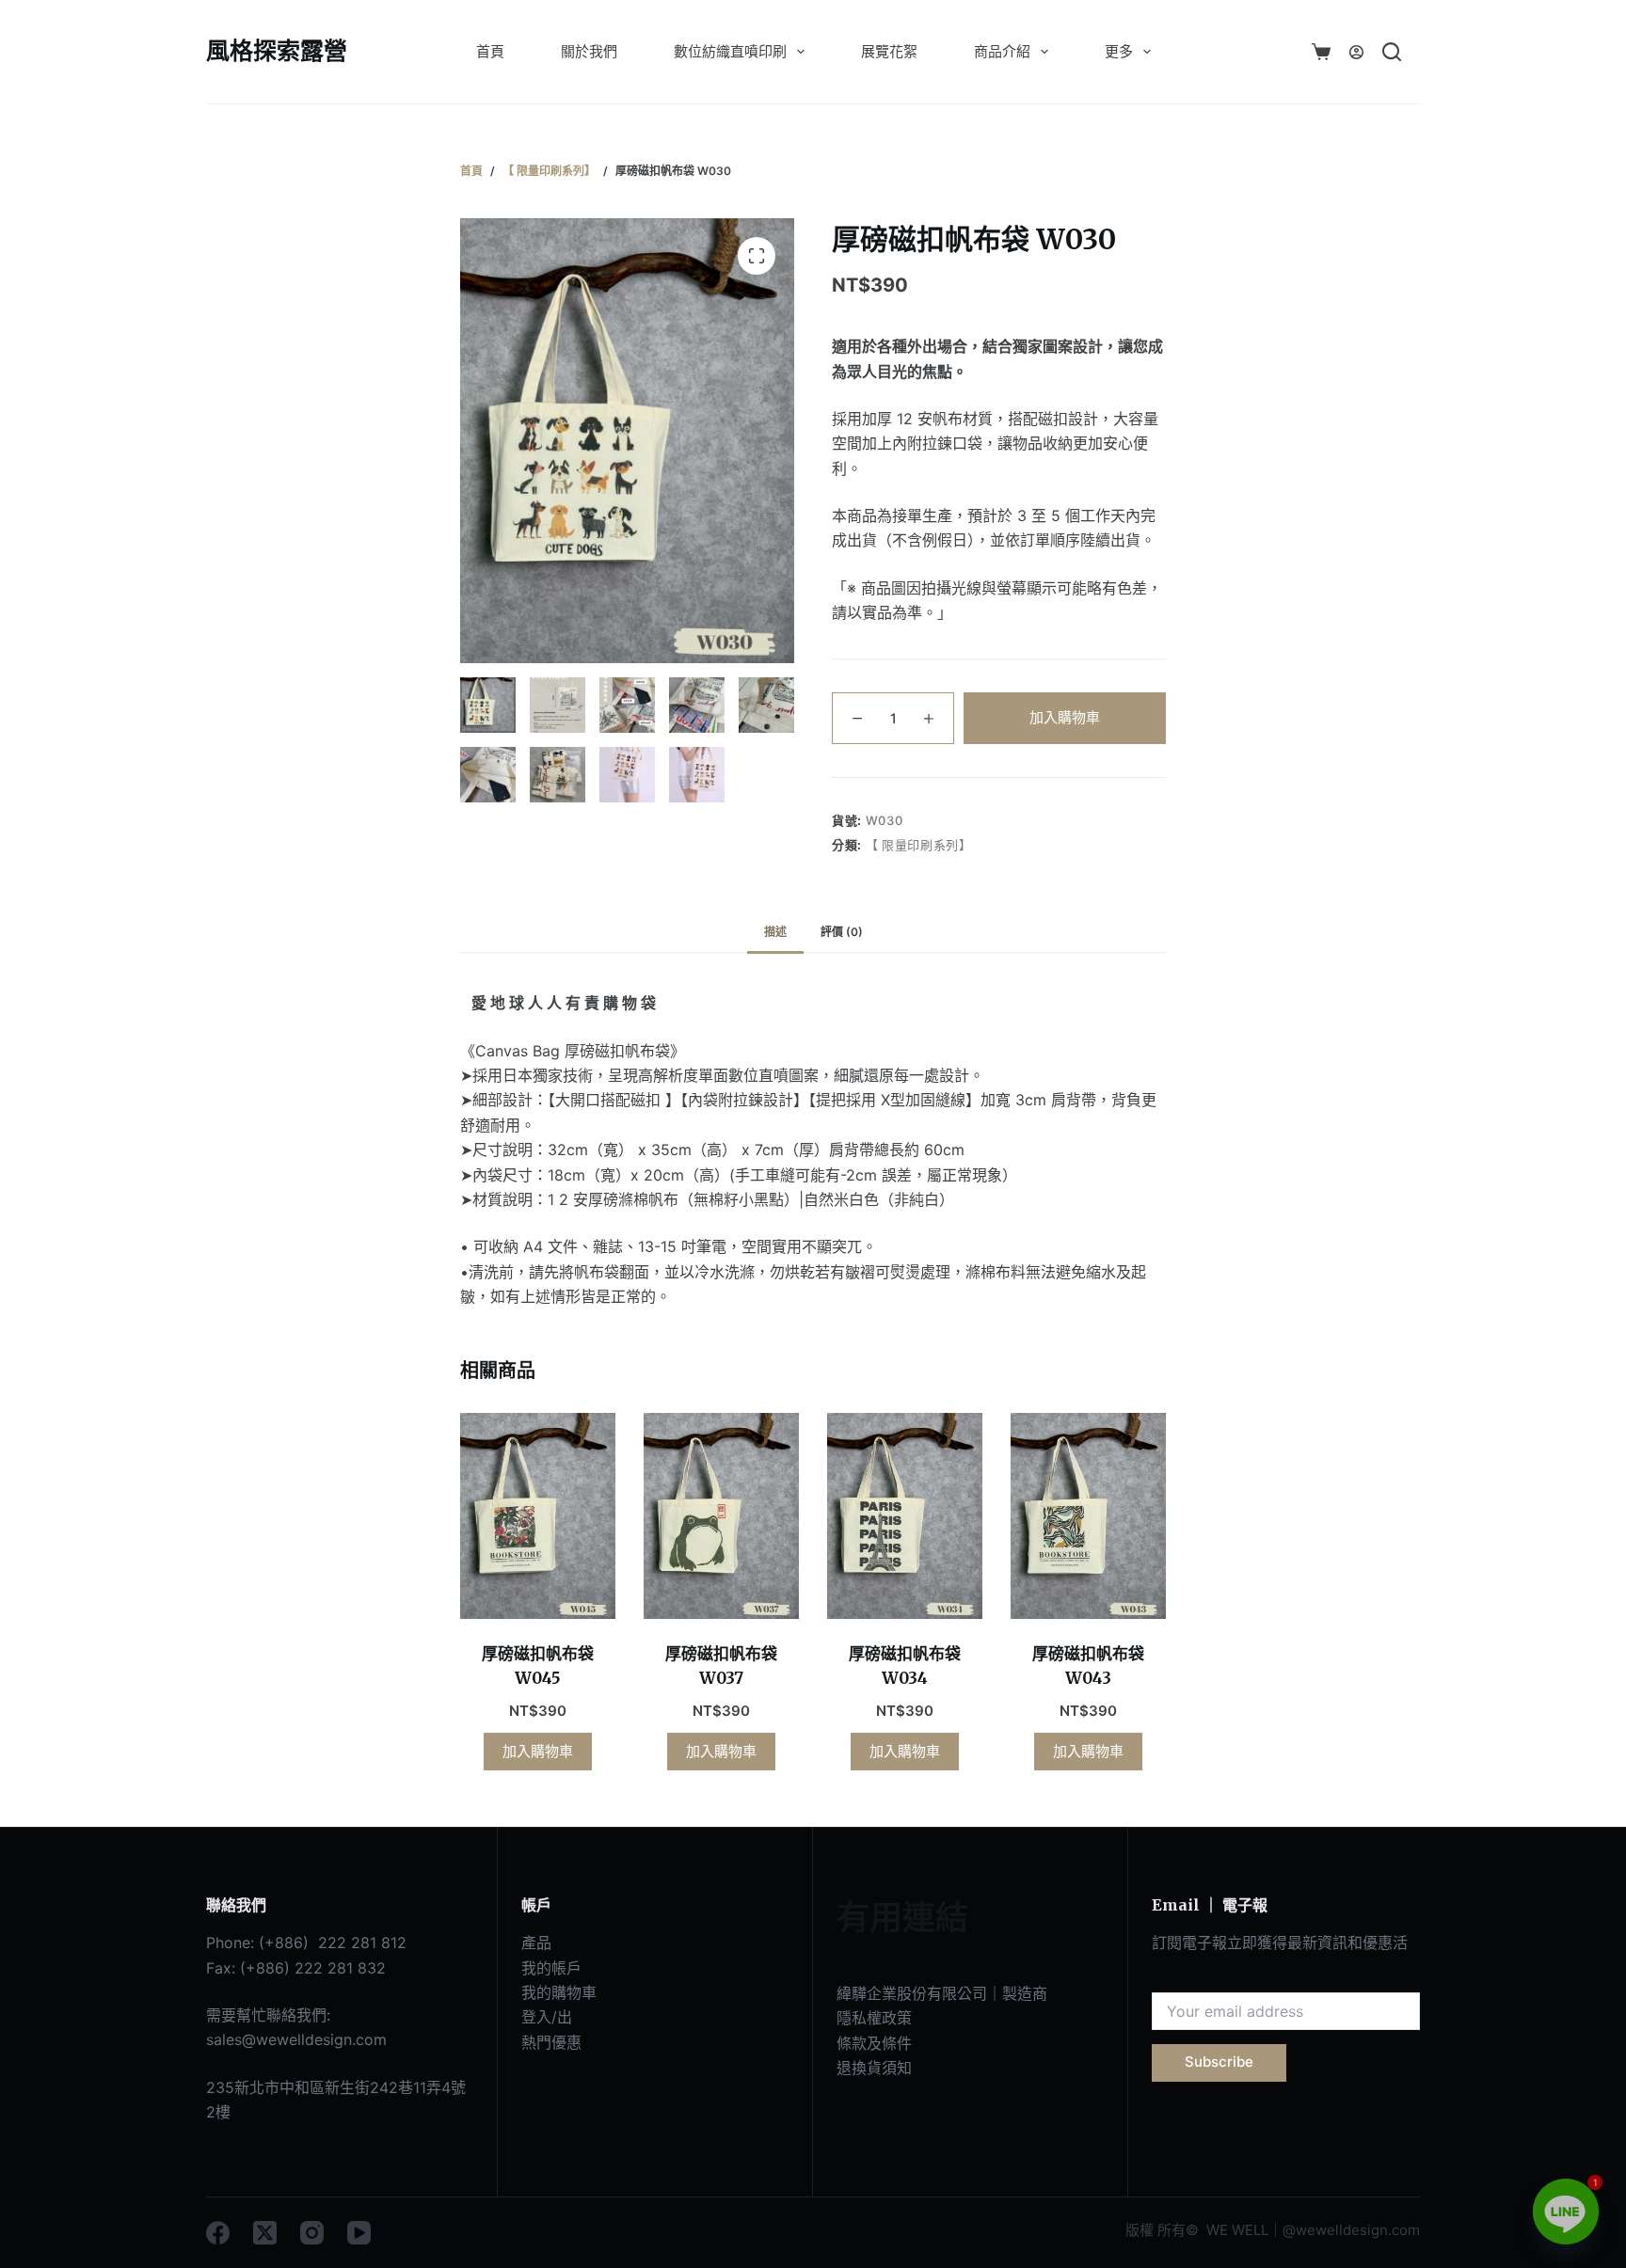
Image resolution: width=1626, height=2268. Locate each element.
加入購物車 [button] (538, 1751)
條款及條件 (874, 2043)
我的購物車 (559, 1992)
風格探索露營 (277, 51)
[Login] (1356, 52)
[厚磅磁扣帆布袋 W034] (905, 1516)
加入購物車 (1065, 716)
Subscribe (1219, 2062)
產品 (536, 1943)
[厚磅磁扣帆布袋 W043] (1088, 1516)
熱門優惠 (551, 2042)
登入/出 (547, 2017)
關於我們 (589, 51)
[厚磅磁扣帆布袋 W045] (538, 1516)
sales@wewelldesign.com (296, 2039)
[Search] (1392, 52)
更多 (1119, 51)
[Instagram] (312, 2233)
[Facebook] (218, 2233)
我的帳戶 (551, 1968)
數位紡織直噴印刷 (730, 51)
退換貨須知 (874, 2068)
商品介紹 (1002, 51)
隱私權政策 (874, 2018)
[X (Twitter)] (265, 2233)
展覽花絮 (889, 51)
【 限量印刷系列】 (919, 845)
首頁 (490, 51)
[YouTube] (359, 2233)
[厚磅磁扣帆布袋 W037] (721, 1516)
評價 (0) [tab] (842, 932)
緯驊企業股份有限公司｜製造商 (942, 1993)
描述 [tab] (775, 932)
